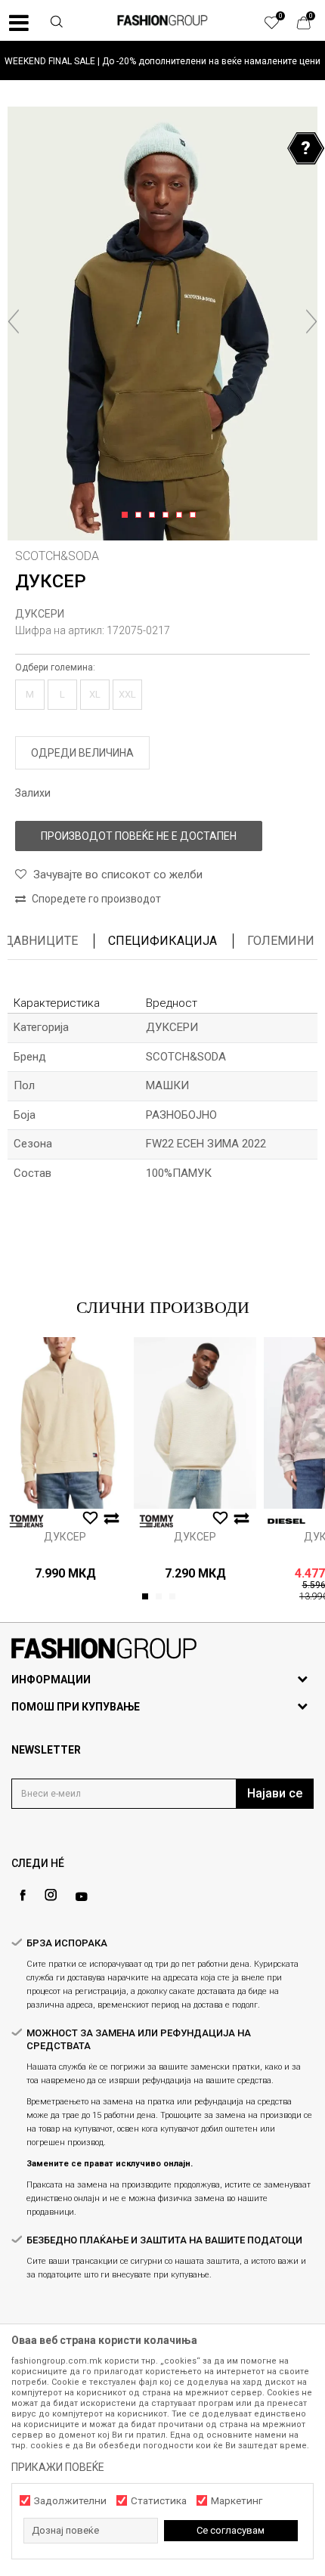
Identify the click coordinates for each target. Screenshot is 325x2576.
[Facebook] (23, 1895)
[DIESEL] (286, 1521)
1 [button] (127, 516)
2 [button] (141, 516)
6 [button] (195, 516)
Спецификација (162, 941)
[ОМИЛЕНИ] (280, 26)
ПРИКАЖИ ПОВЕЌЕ (58, 2467)
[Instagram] (51, 1895)
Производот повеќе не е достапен (139, 836)
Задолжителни (70, 2501)
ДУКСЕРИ (40, 614)
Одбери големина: (55, 667)
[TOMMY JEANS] (26, 1521)
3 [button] (155, 516)
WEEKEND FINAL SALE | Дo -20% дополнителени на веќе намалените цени (162, 61)
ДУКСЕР (65, 1537)
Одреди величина (82, 753)
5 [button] (182, 516)
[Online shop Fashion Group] (162, 20)
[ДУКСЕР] (65, 1423)
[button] (57, 23)
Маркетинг (237, 2501)
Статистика (159, 2501)
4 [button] (168, 516)
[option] (162, 61)
